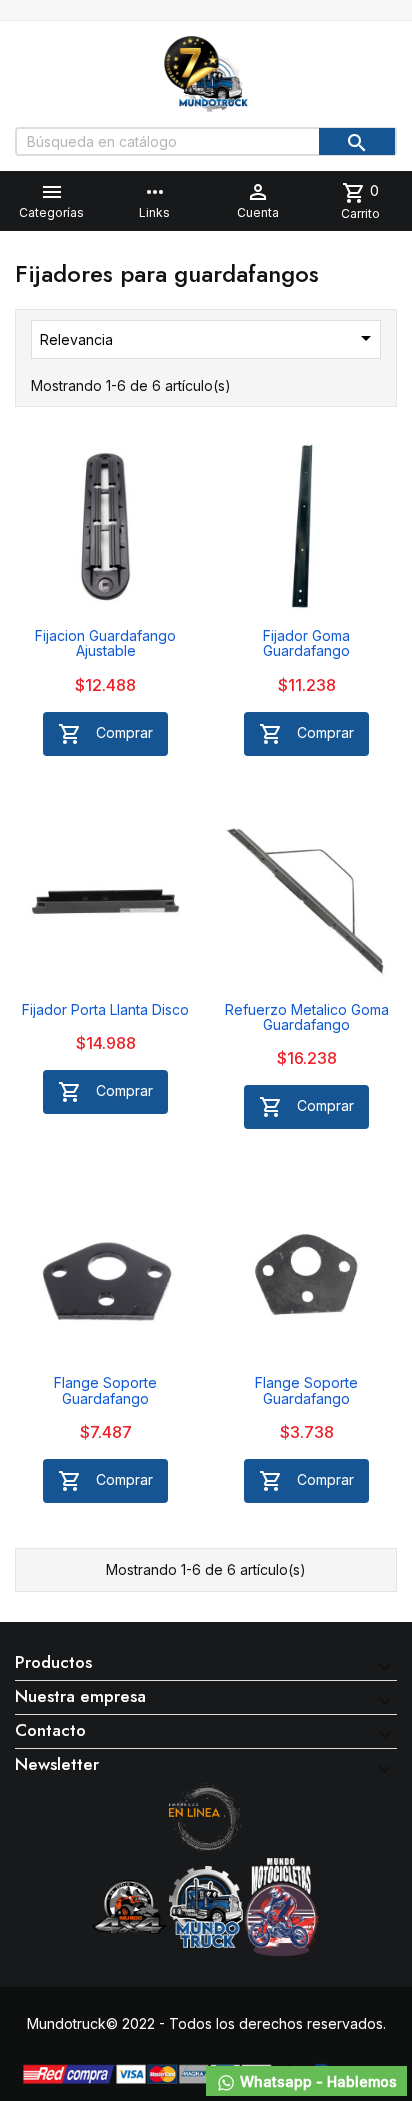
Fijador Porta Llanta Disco (105, 1009)
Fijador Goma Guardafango (306, 643)
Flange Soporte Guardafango (105, 1390)
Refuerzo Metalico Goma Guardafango (307, 1017)
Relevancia (209, 338)
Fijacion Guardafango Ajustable (105, 643)
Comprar (105, 734)
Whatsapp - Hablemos (316, 2081)
